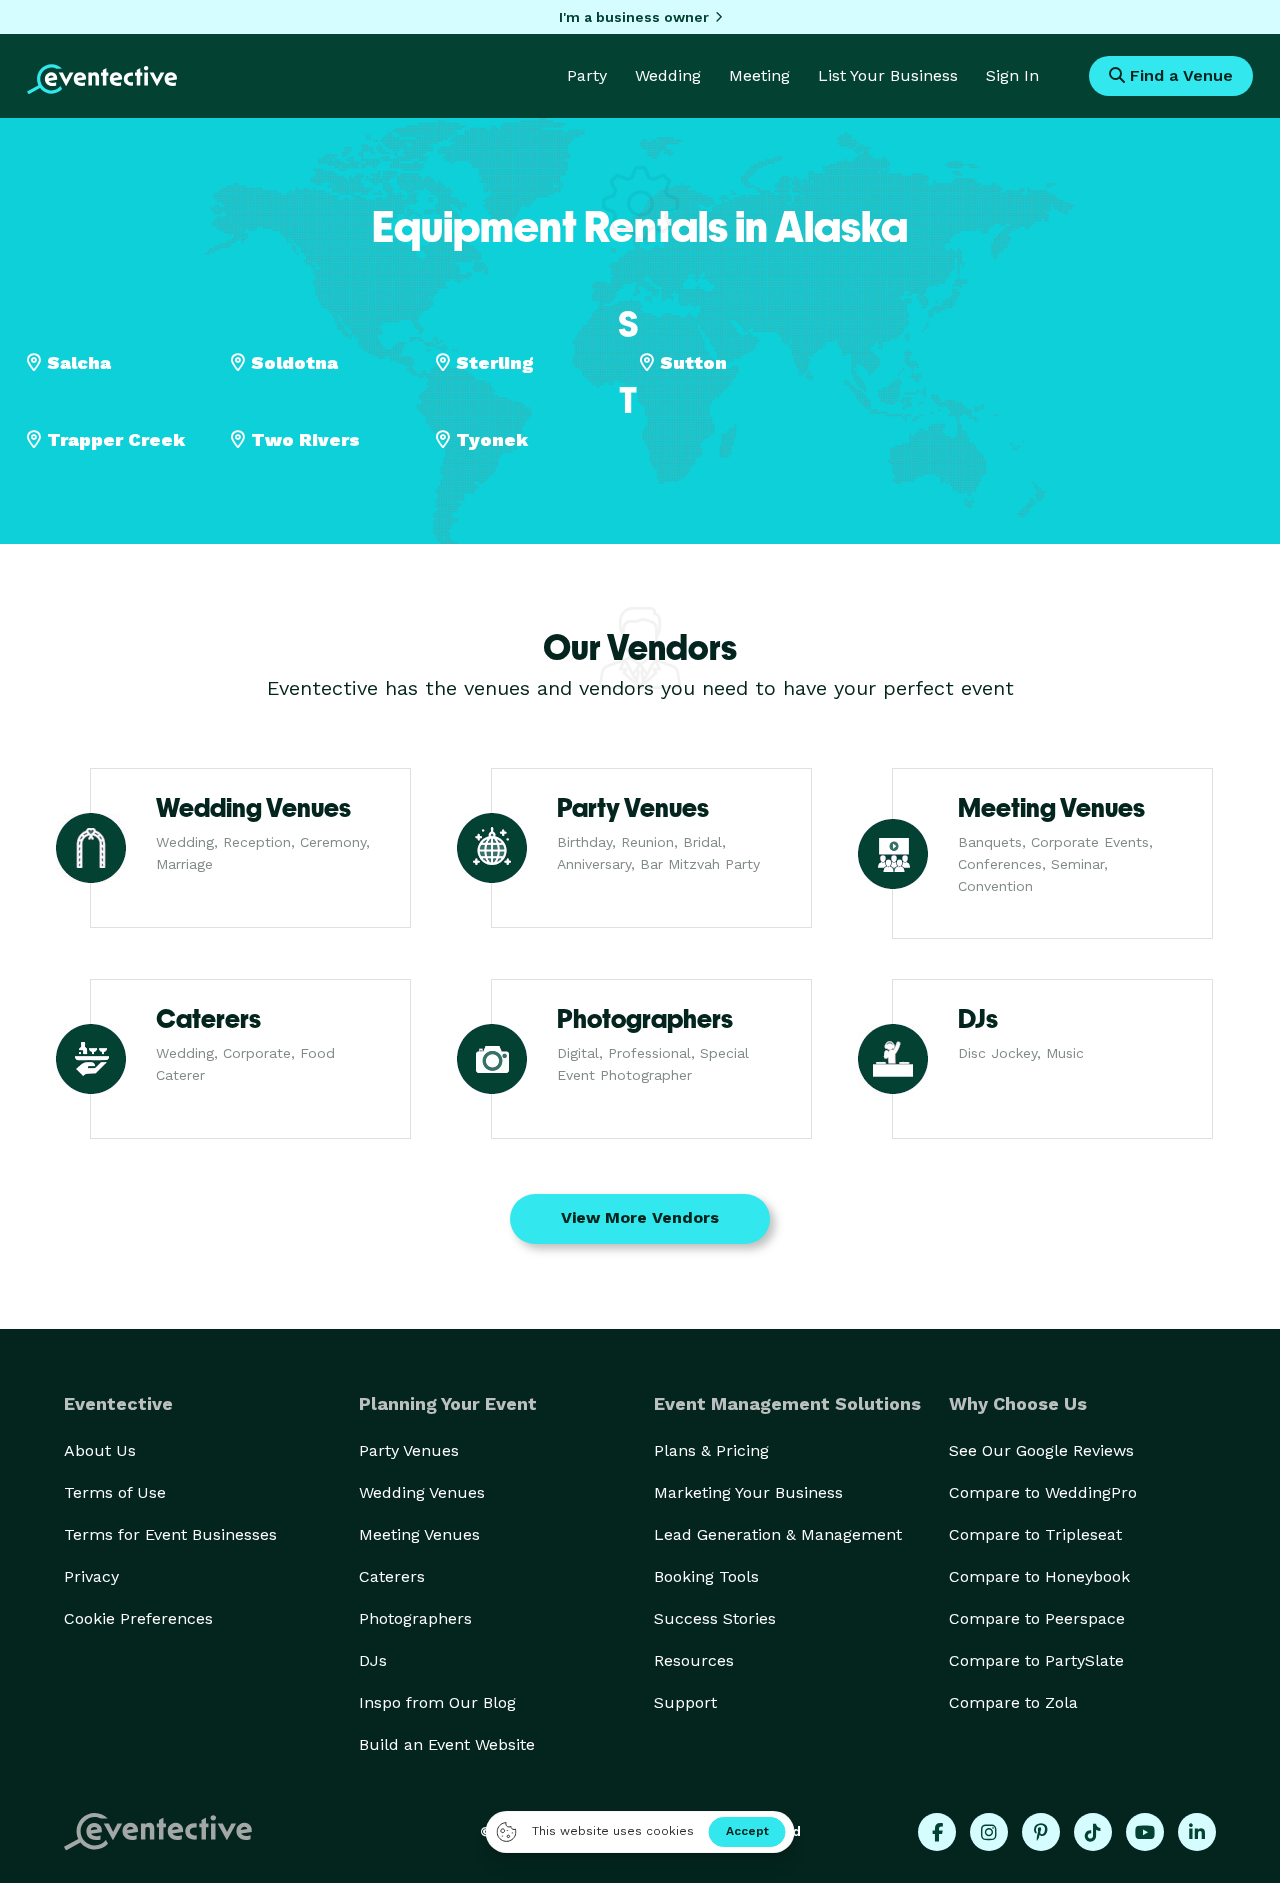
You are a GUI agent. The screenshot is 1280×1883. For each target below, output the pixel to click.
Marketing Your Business (748, 1492)
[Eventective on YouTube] (1145, 1832)
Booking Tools (706, 1576)
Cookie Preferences (138, 1618)
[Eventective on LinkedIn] (1197, 1832)
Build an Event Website (447, 1744)
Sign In (1012, 75)
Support (685, 1702)
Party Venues (409, 1450)
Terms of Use (115, 1492)
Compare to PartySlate (1036, 1660)
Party (587, 75)
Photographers (415, 1618)
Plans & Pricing (711, 1450)
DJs (373, 1660)
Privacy (91, 1576)
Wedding (668, 75)
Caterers (392, 1576)
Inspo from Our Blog (437, 1702)
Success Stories (715, 1618)
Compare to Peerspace (1037, 1618)
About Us (100, 1450)
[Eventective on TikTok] (1093, 1832)
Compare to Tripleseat (1035, 1534)
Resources (694, 1660)
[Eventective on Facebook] (937, 1832)
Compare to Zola (1013, 1702)
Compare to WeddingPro (1043, 1492)
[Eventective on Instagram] (989, 1832)
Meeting (759, 75)
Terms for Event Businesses (170, 1534)
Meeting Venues (419, 1534)
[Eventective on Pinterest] (1041, 1832)
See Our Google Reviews (1041, 1450)
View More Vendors (640, 1217)
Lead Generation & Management (778, 1534)
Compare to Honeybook (1039, 1576)
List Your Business (888, 75)
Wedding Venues (422, 1492)
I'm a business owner (634, 17)
